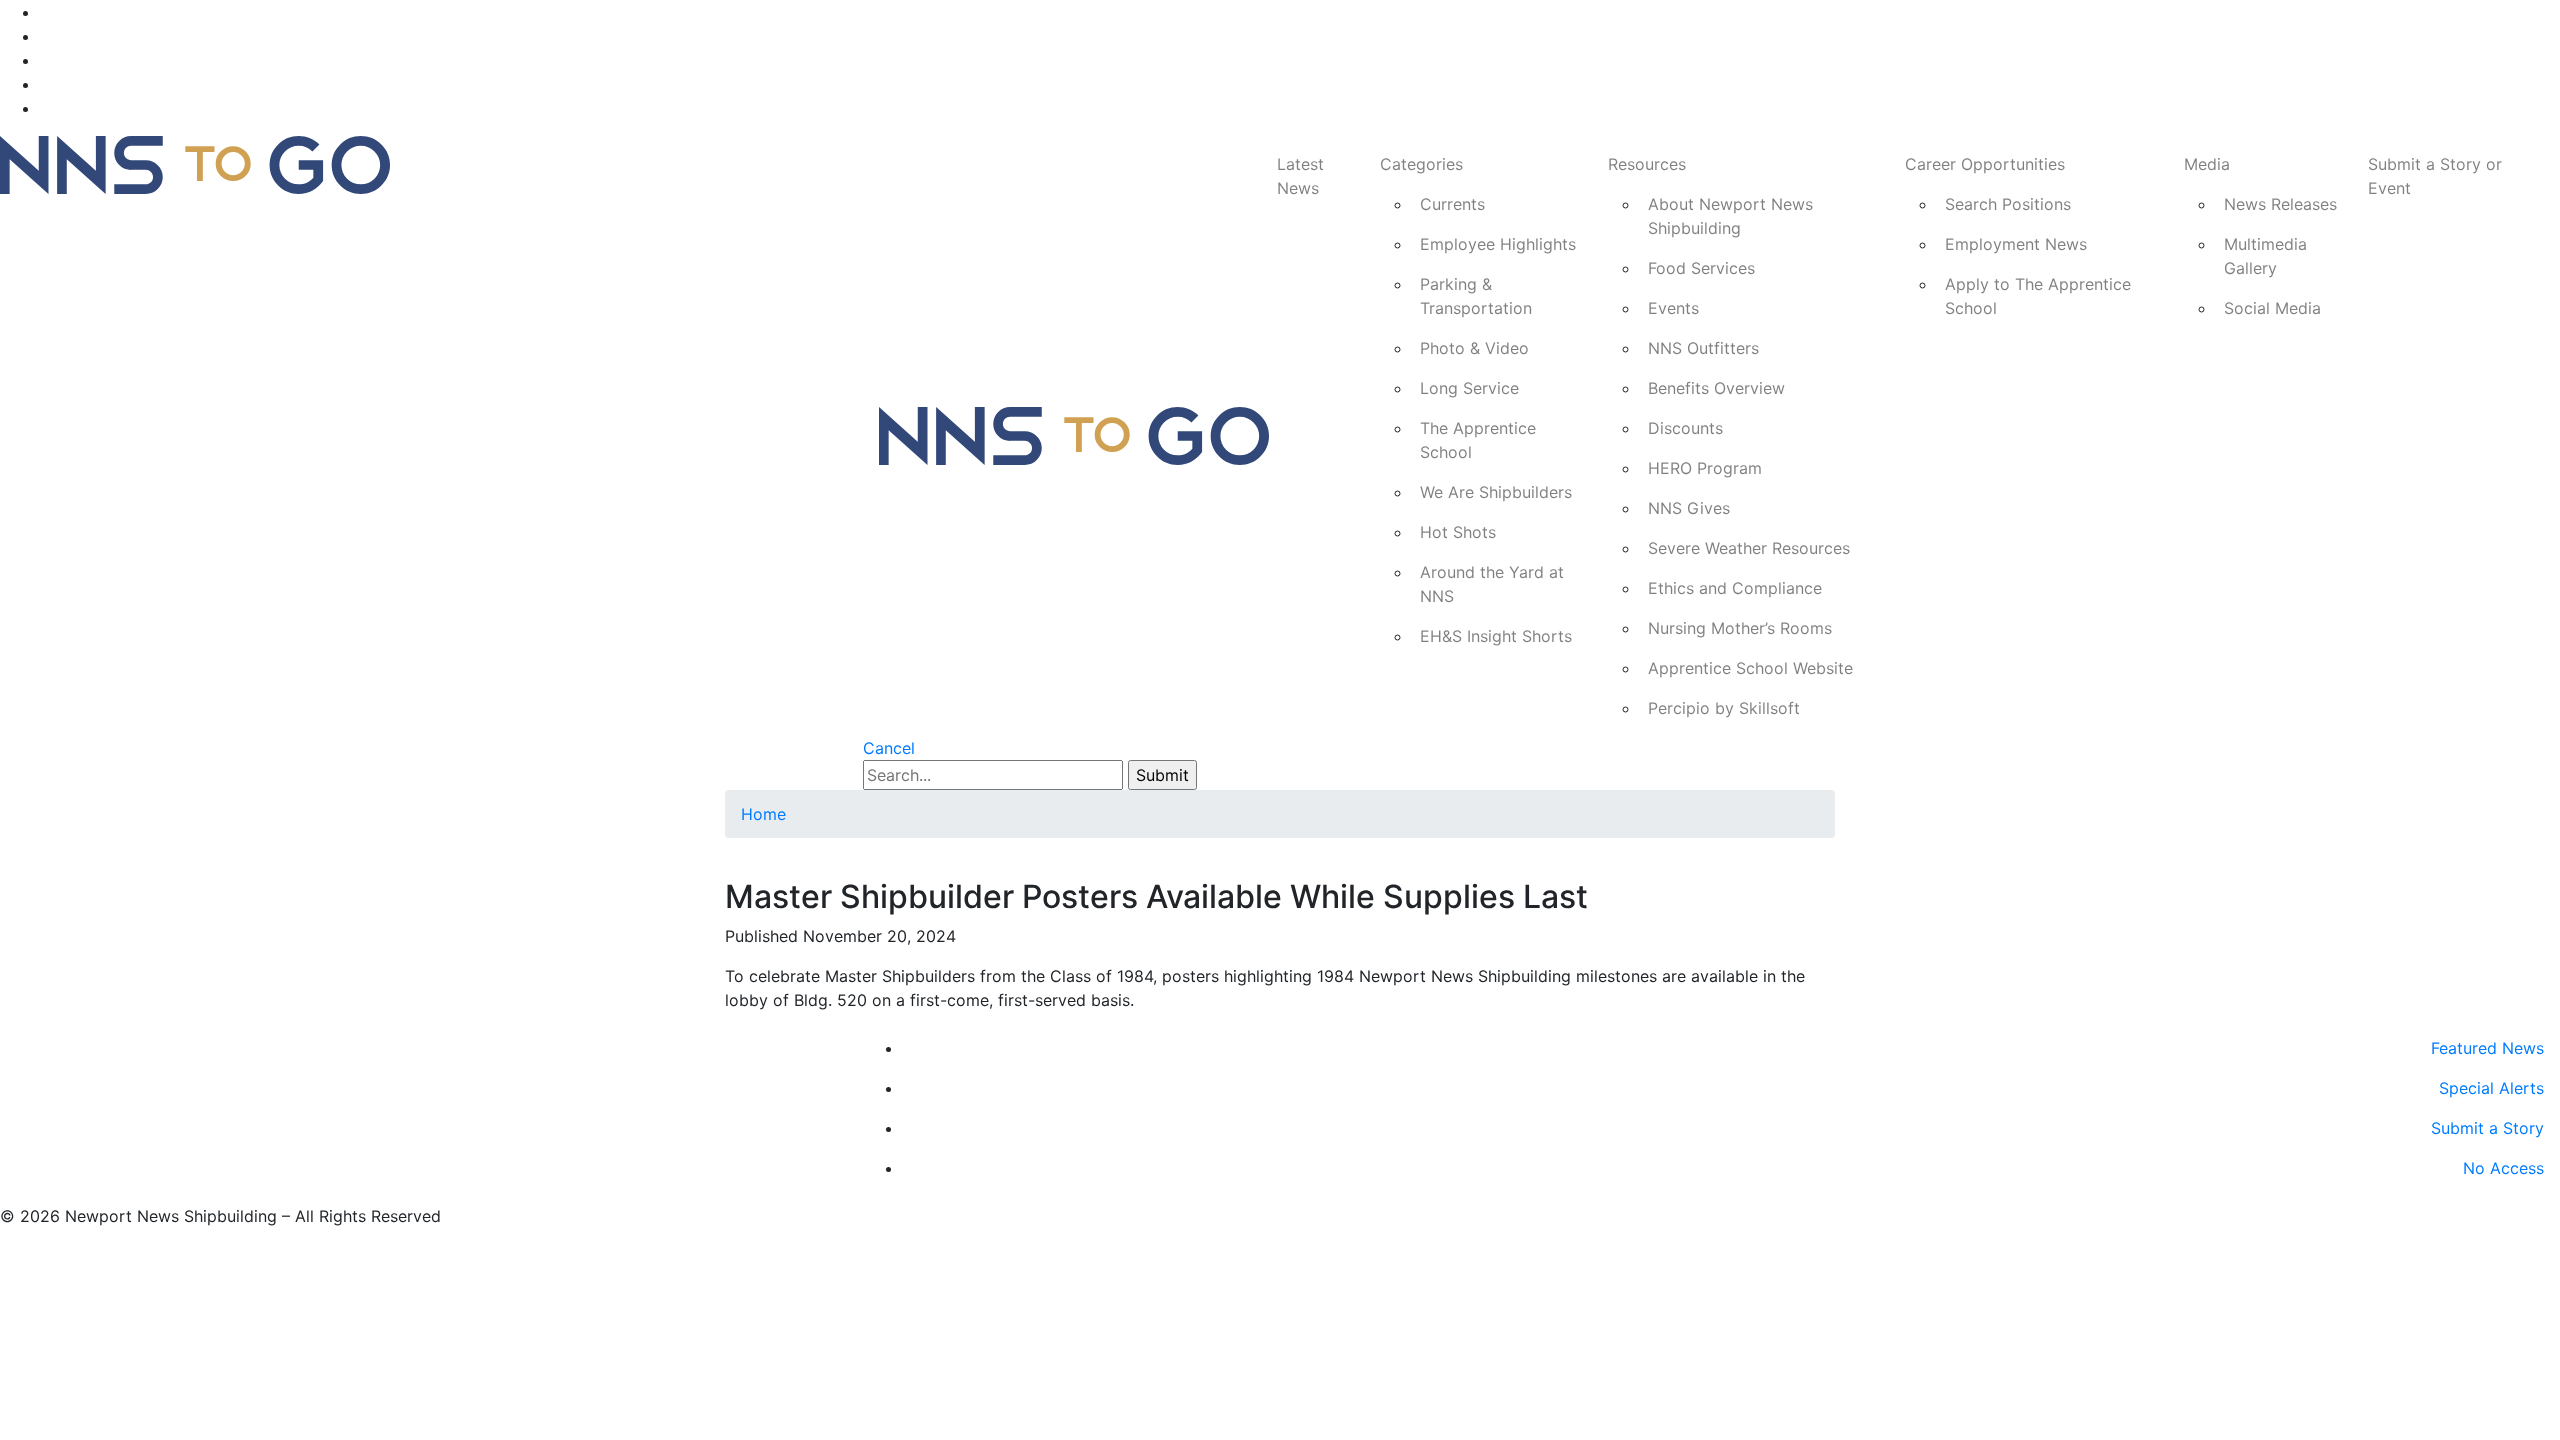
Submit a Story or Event (2435, 176)
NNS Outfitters (1703, 348)
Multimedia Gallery (2265, 256)
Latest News (1300, 176)
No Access (2503, 1168)
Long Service (1469, 388)
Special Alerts (2491, 1088)
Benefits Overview (1716, 388)
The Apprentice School (1478, 440)
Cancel (889, 748)
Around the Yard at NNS (1492, 584)
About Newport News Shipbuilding (1730, 216)
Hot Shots (1458, 532)
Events (1673, 308)
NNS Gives (1689, 508)
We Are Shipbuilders (1496, 492)
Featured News (2487, 1048)
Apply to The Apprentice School (2038, 296)
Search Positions (2008, 204)
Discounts (1685, 428)
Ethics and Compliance (1735, 588)
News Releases (2280, 204)
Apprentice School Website (1750, 668)
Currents (1452, 204)
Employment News (2016, 244)
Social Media (2272, 308)
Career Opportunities (1985, 164)
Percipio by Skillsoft (1724, 708)
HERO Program (1705, 468)
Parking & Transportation (1476, 296)
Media (2207, 164)
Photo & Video (1474, 348)
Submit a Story (2487, 1128)
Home (763, 814)
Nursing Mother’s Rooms (1740, 628)
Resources (1647, 164)
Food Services (1701, 268)
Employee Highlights (1498, 244)
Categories (1421, 164)
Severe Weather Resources (1749, 548)
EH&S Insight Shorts (1496, 636)
